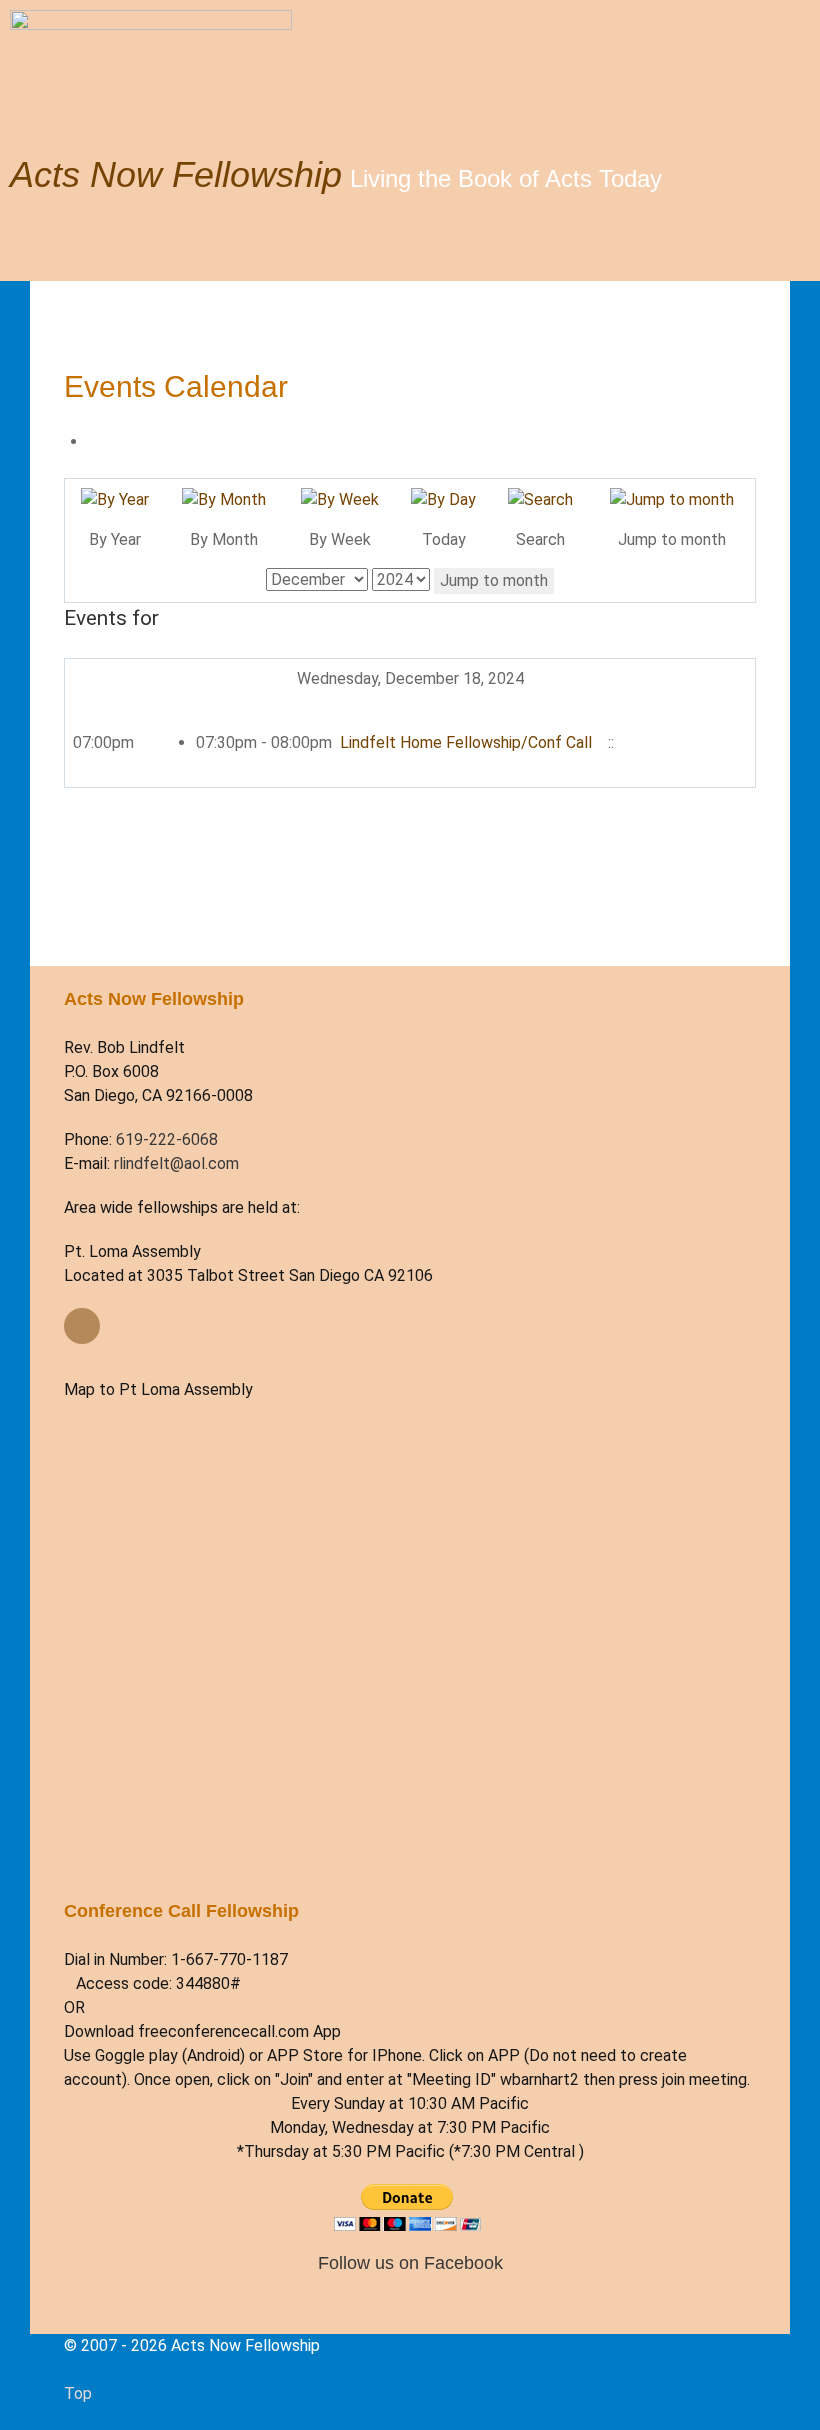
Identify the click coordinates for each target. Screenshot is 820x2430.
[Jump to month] (672, 498)
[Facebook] (82, 1326)
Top (78, 2393)
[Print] (94, 441)
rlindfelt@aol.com (176, 1163)
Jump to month (494, 580)
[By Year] (115, 498)
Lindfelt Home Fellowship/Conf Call (468, 742)
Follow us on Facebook (410, 2262)
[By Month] (224, 498)
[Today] (443, 498)
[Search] (540, 498)
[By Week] (340, 498)
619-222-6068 (167, 1139)
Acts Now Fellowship (176, 174)
